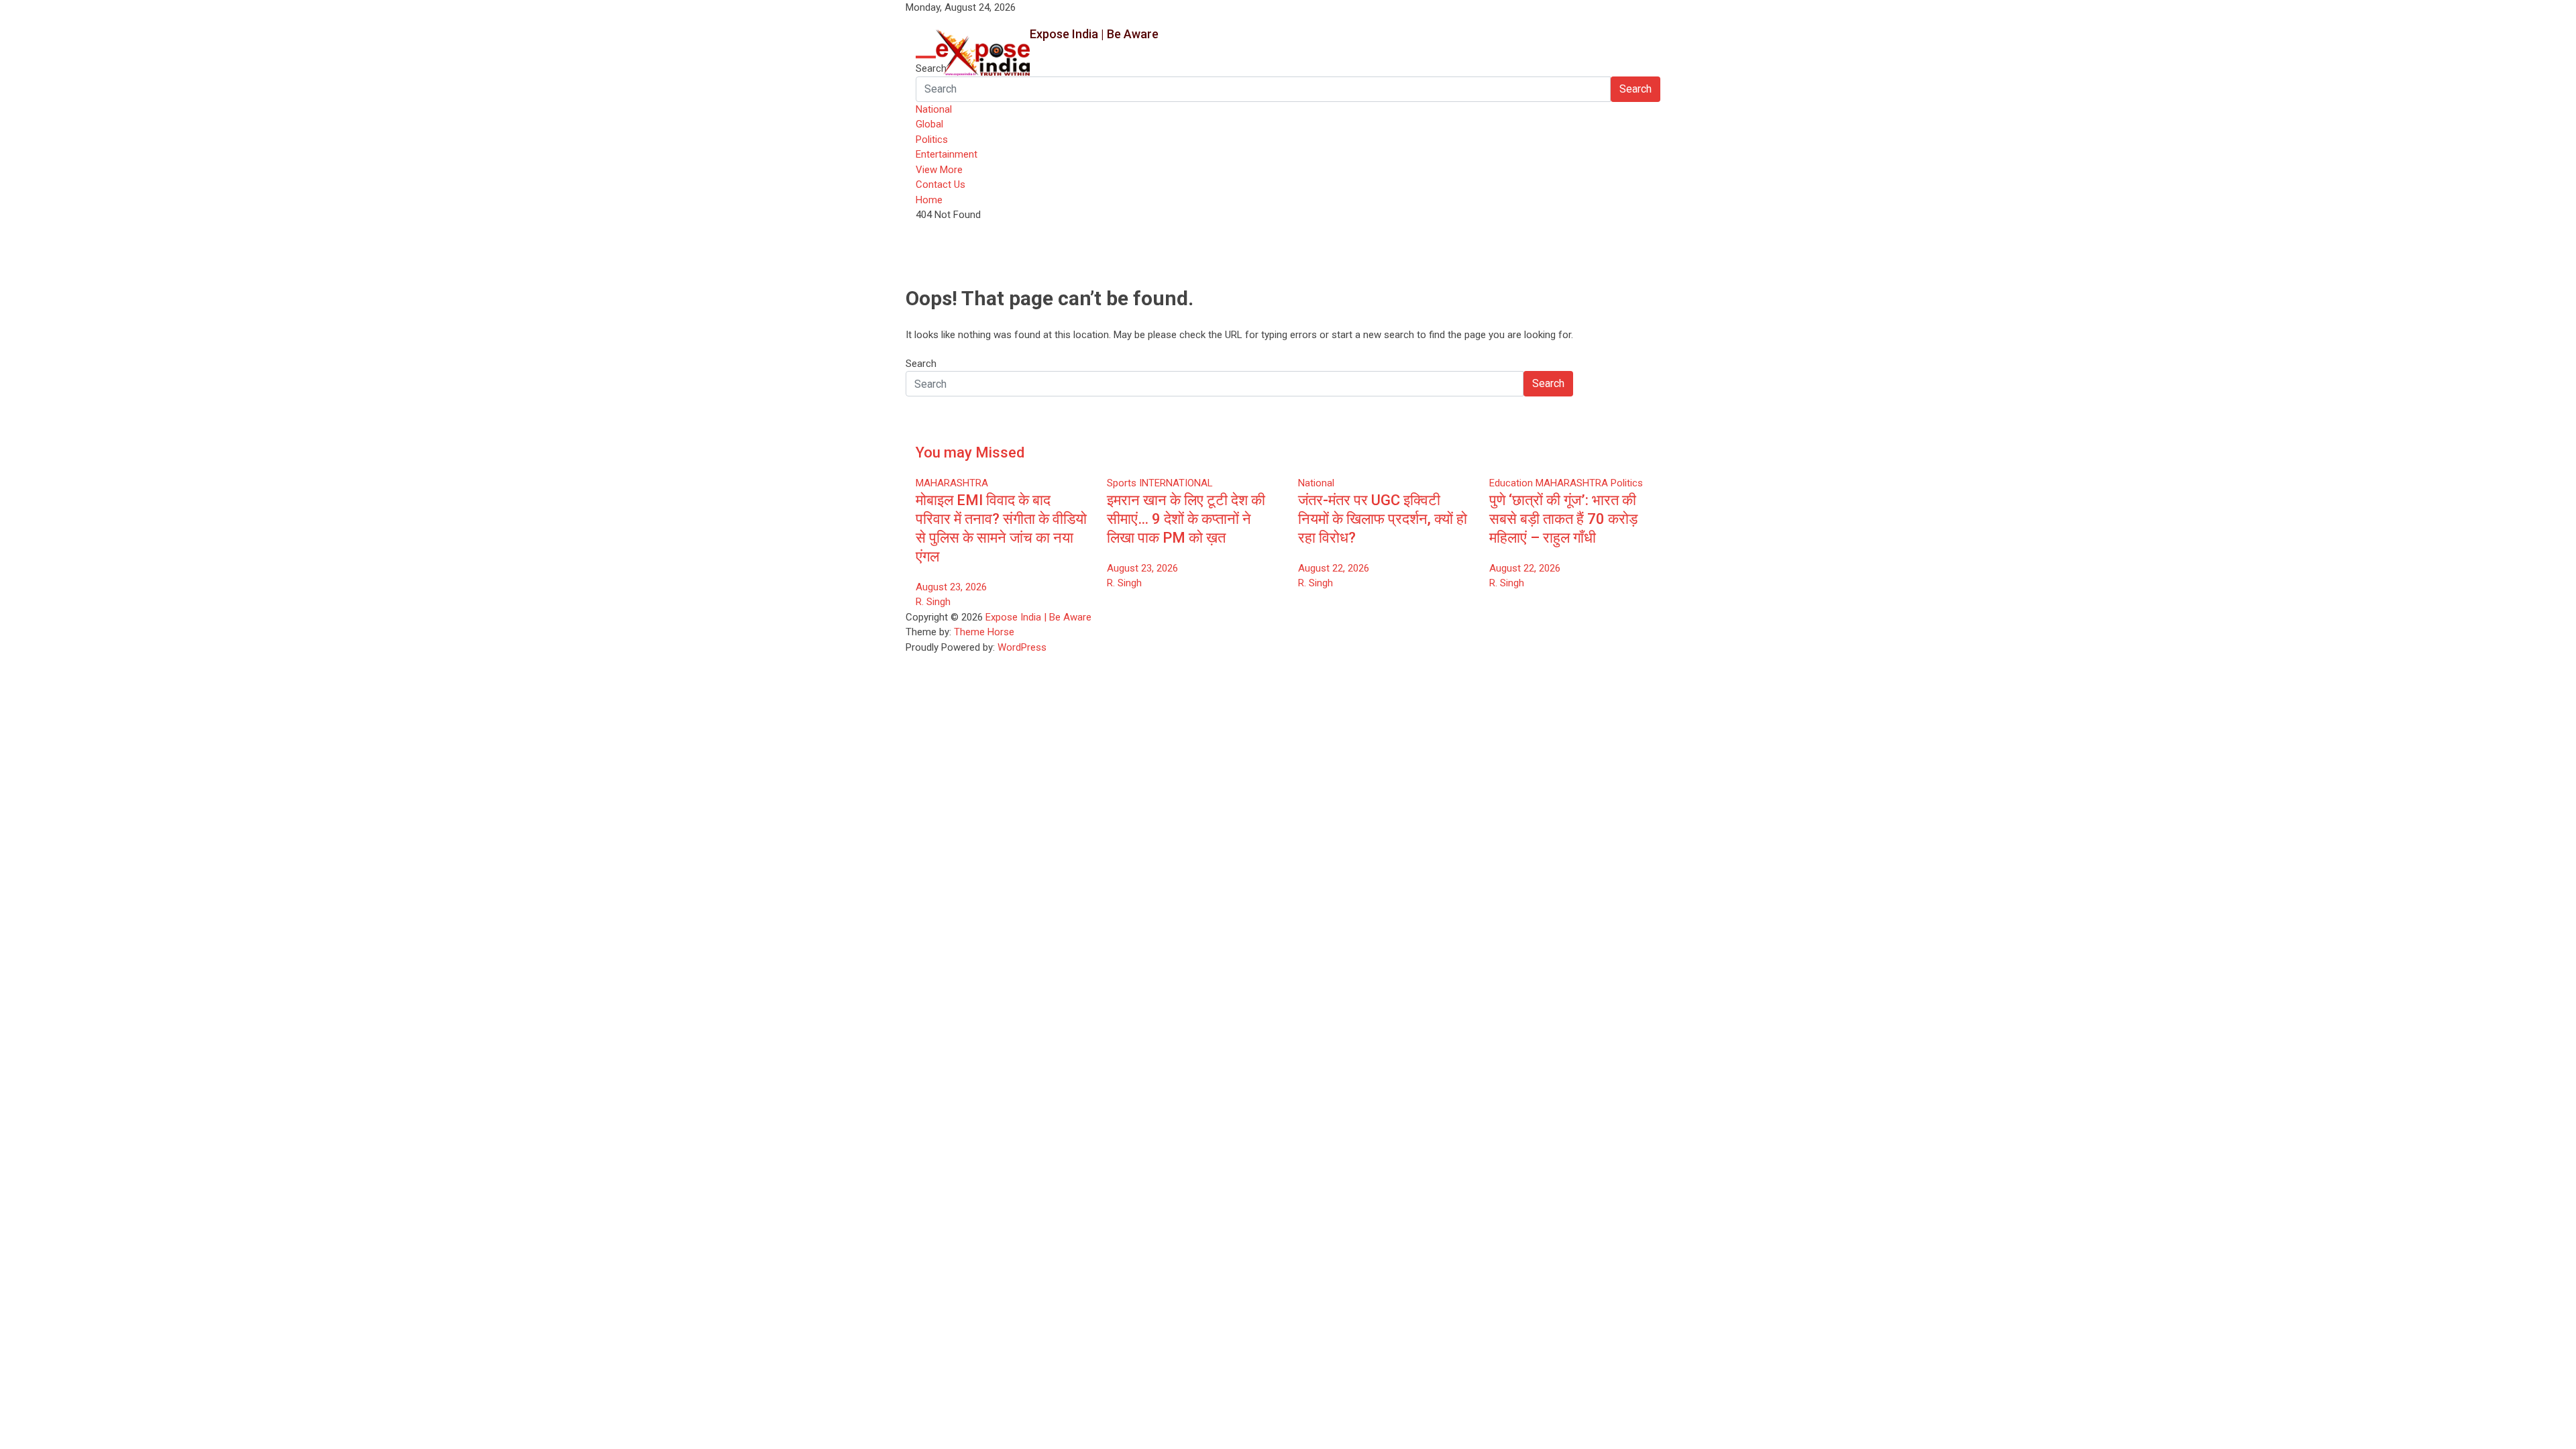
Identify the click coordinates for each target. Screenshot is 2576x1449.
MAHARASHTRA (952, 483)
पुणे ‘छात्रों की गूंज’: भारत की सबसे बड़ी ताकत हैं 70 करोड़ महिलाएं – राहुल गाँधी (1563, 519)
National (934, 109)
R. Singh (933, 602)
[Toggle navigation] (926, 57)
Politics (932, 140)
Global (929, 124)
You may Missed (970, 452)
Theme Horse (984, 632)
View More (939, 170)
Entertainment (947, 154)
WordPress (1022, 647)
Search (931, 68)
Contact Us (941, 184)
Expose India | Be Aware (1094, 34)
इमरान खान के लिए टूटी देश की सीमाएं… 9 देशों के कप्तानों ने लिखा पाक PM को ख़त (1186, 519)
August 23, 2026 (951, 587)
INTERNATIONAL (1176, 483)
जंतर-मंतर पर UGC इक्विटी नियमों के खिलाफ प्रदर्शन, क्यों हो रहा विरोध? (1383, 519)
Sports (1122, 483)
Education (1511, 483)
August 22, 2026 (1334, 568)
